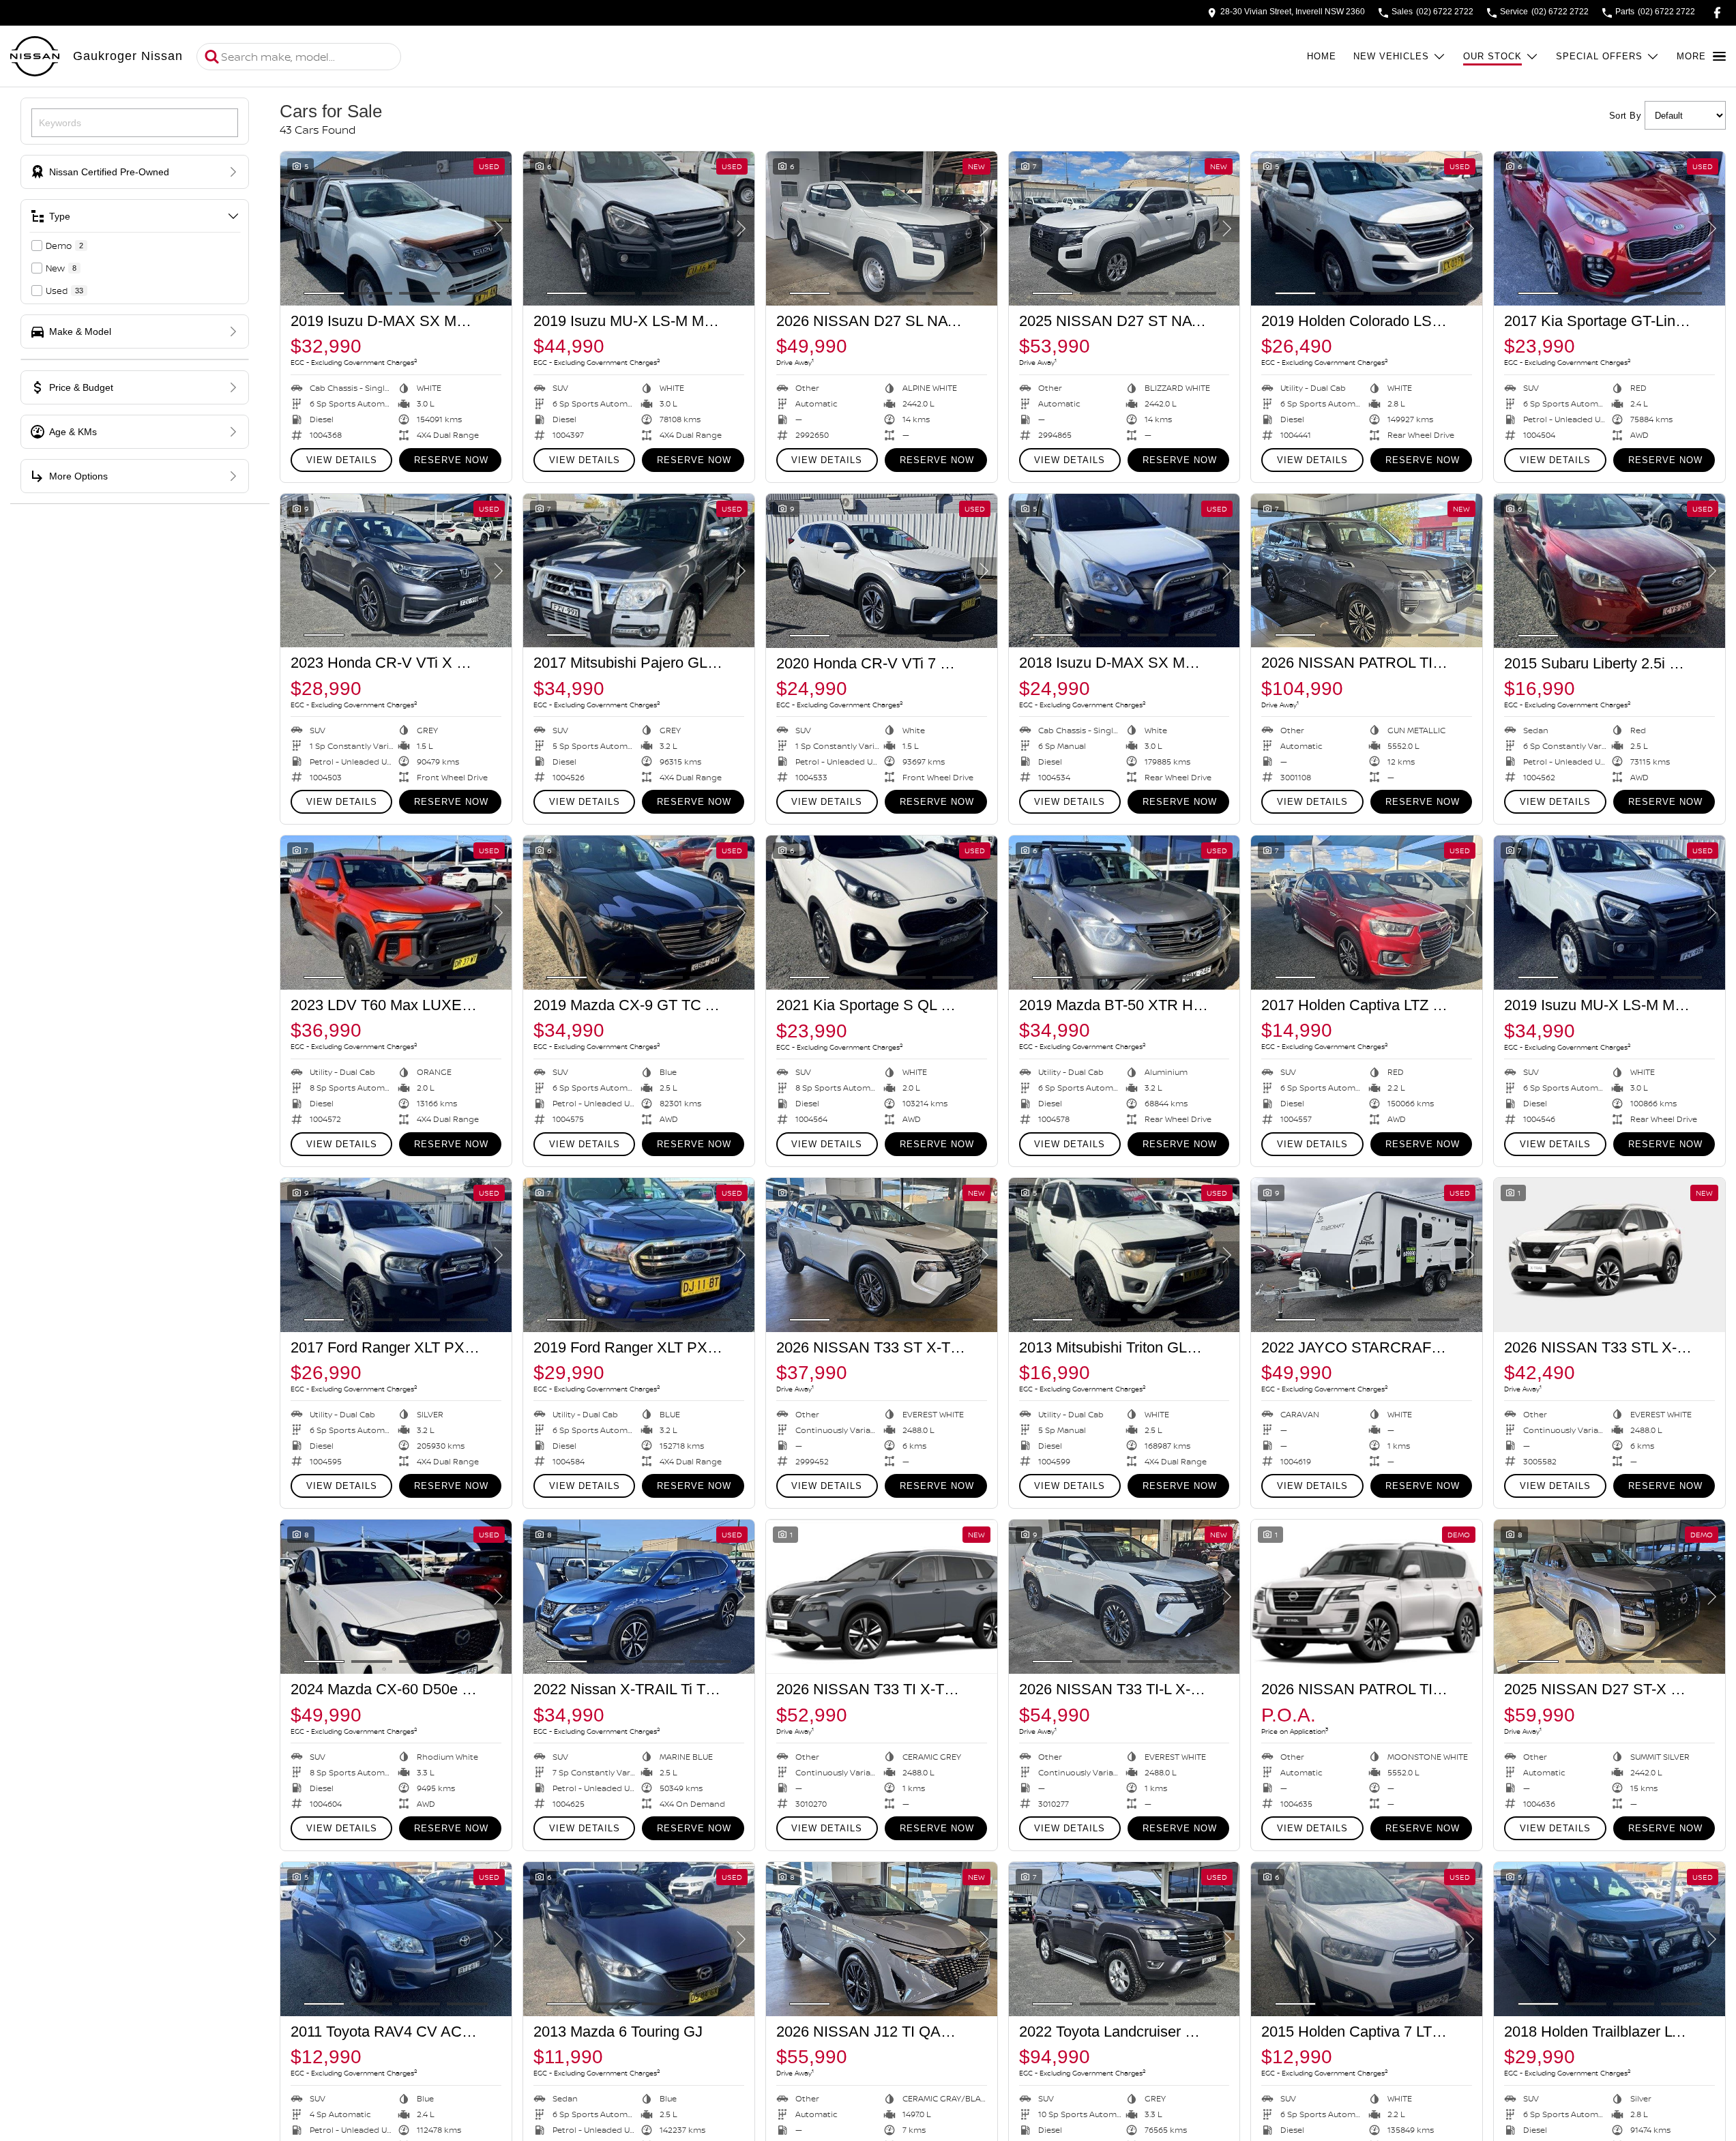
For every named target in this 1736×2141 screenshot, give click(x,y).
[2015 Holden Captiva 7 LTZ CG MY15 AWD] (1367, 1939)
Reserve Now (451, 460)
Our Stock (1492, 56)
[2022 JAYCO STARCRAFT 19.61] (1367, 1255)
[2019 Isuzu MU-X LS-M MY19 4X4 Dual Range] (639, 228)
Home (1322, 56)
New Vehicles (1391, 56)
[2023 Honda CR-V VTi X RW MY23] (396, 571)
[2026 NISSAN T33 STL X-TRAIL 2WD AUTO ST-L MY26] (1609, 1255)
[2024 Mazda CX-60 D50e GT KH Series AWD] (396, 1597)
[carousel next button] (498, 228)
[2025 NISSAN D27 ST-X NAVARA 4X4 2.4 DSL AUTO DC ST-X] (1609, 1597)
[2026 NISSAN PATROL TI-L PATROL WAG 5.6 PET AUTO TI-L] (1367, 1597)
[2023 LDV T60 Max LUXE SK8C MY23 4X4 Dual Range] (396, 913)
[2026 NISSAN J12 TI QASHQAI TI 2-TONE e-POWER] (882, 1939)
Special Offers (1599, 56)
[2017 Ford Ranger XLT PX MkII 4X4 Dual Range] (396, 1255)
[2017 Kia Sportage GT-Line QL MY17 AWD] (1609, 228)
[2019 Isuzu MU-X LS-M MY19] (1609, 913)
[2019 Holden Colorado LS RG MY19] (1367, 228)
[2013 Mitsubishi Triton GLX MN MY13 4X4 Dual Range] (1124, 1255)
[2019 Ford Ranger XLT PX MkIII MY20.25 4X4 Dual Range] (639, 1255)
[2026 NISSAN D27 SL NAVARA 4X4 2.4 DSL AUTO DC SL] (882, 228)
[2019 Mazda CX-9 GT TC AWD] (639, 913)
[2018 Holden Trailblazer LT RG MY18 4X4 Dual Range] (1609, 1939)
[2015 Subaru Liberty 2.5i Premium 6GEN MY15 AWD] (1609, 571)
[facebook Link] (1717, 13)
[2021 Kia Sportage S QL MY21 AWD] (882, 913)
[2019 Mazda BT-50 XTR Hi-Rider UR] (1124, 913)
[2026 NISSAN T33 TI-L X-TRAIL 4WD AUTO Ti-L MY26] (1124, 1597)
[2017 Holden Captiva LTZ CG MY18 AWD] (1367, 913)
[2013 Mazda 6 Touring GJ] (639, 1939)
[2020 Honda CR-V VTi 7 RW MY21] (882, 571)
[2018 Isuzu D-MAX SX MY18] (1124, 571)
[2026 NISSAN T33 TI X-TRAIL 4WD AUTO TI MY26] (882, 1597)
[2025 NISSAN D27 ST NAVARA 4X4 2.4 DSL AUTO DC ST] (1124, 228)
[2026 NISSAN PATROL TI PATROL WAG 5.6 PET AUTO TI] (1367, 571)
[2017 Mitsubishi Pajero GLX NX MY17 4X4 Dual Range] (639, 571)
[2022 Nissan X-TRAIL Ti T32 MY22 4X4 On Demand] (639, 1597)
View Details (342, 460)
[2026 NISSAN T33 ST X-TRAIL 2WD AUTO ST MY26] (882, 1255)
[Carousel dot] (324, 293)
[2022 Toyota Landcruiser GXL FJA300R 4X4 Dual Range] (1124, 1939)
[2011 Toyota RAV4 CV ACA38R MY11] (396, 1939)
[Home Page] (35, 57)
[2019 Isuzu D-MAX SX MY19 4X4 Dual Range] (396, 228)
